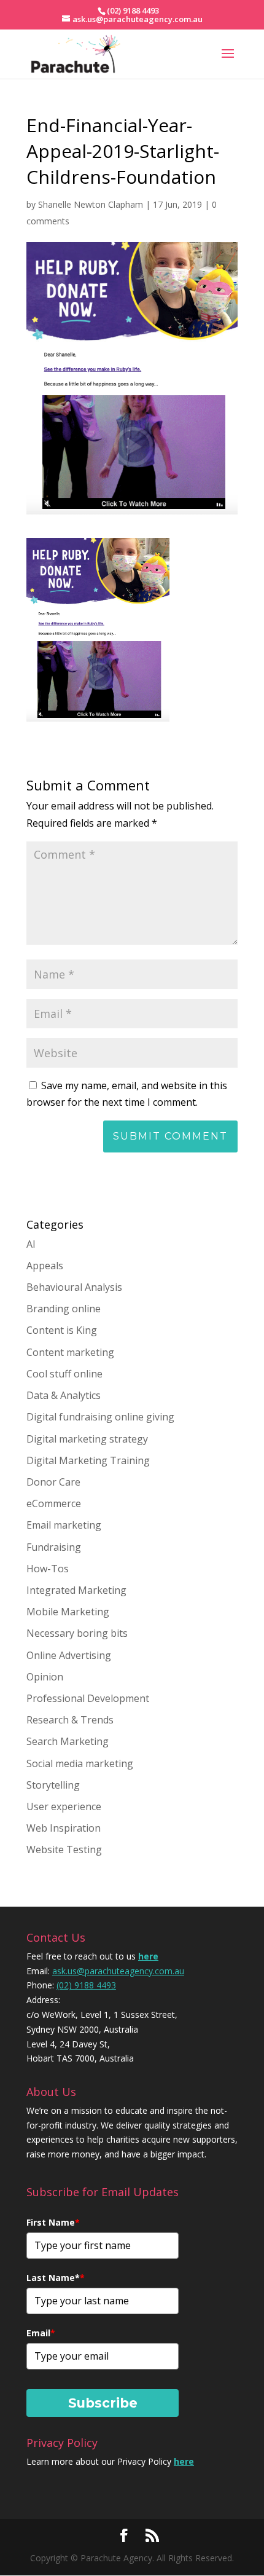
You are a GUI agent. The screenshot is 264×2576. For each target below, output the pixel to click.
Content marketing (70, 1352)
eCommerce (54, 1503)
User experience (64, 1806)
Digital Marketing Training (88, 1460)
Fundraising (54, 1547)
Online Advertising (69, 1655)
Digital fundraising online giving (100, 1417)
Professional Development (88, 1698)
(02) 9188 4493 (86, 1985)
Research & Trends (70, 1720)
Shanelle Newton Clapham (91, 204)
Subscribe (103, 2403)
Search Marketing (68, 1741)
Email (41, 2333)
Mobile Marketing (68, 1612)
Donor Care (53, 1482)
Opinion (45, 1677)
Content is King (62, 1330)
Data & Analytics (64, 1395)
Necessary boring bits (77, 1633)
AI (31, 1244)
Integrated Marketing (76, 1590)
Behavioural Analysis (74, 1287)
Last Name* (56, 2278)
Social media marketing (80, 1763)
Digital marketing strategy (87, 1439)
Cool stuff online (64, 1374)
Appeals (45, 1266)
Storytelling (53, 1785)
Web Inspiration (64, 1828)
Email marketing (64, 1525)
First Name (53, 2222)
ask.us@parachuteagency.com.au (118, 1971)
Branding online (64, 1309)
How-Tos (48, 1569)
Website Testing (64, 1849)
